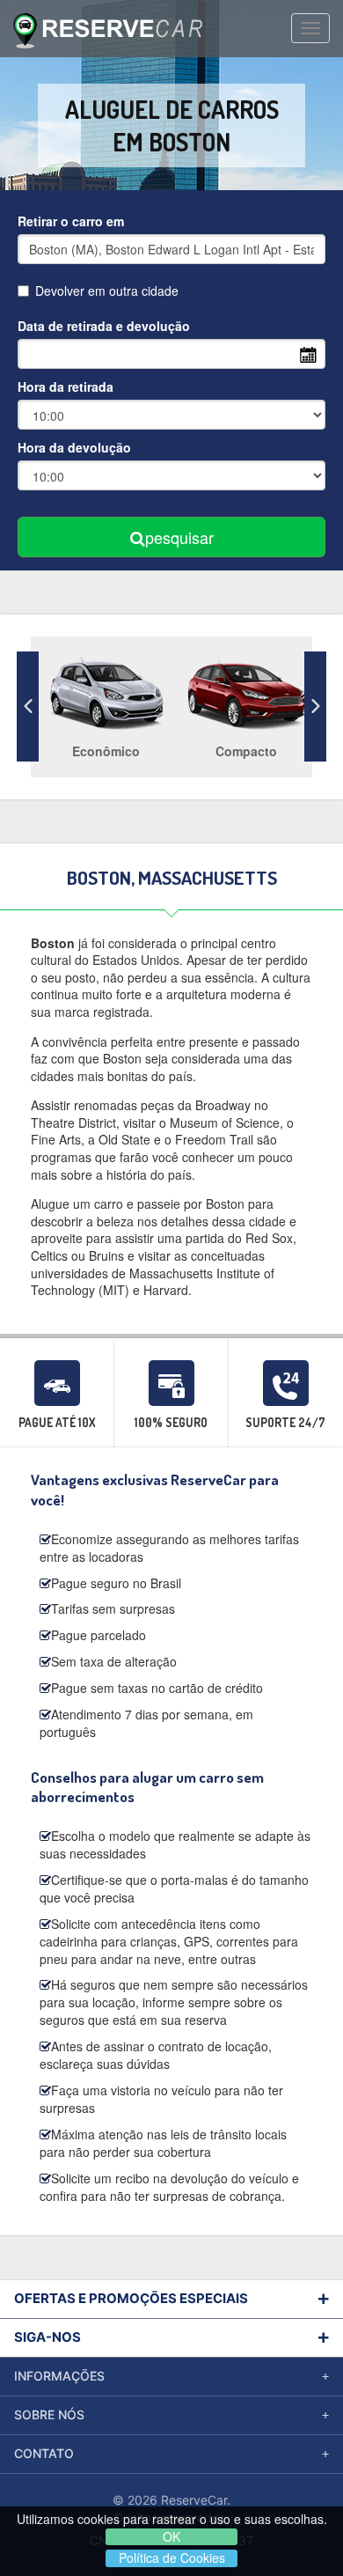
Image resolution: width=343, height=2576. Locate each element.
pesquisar (179, 537)
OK (171, 2537)
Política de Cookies (172, 2558)
